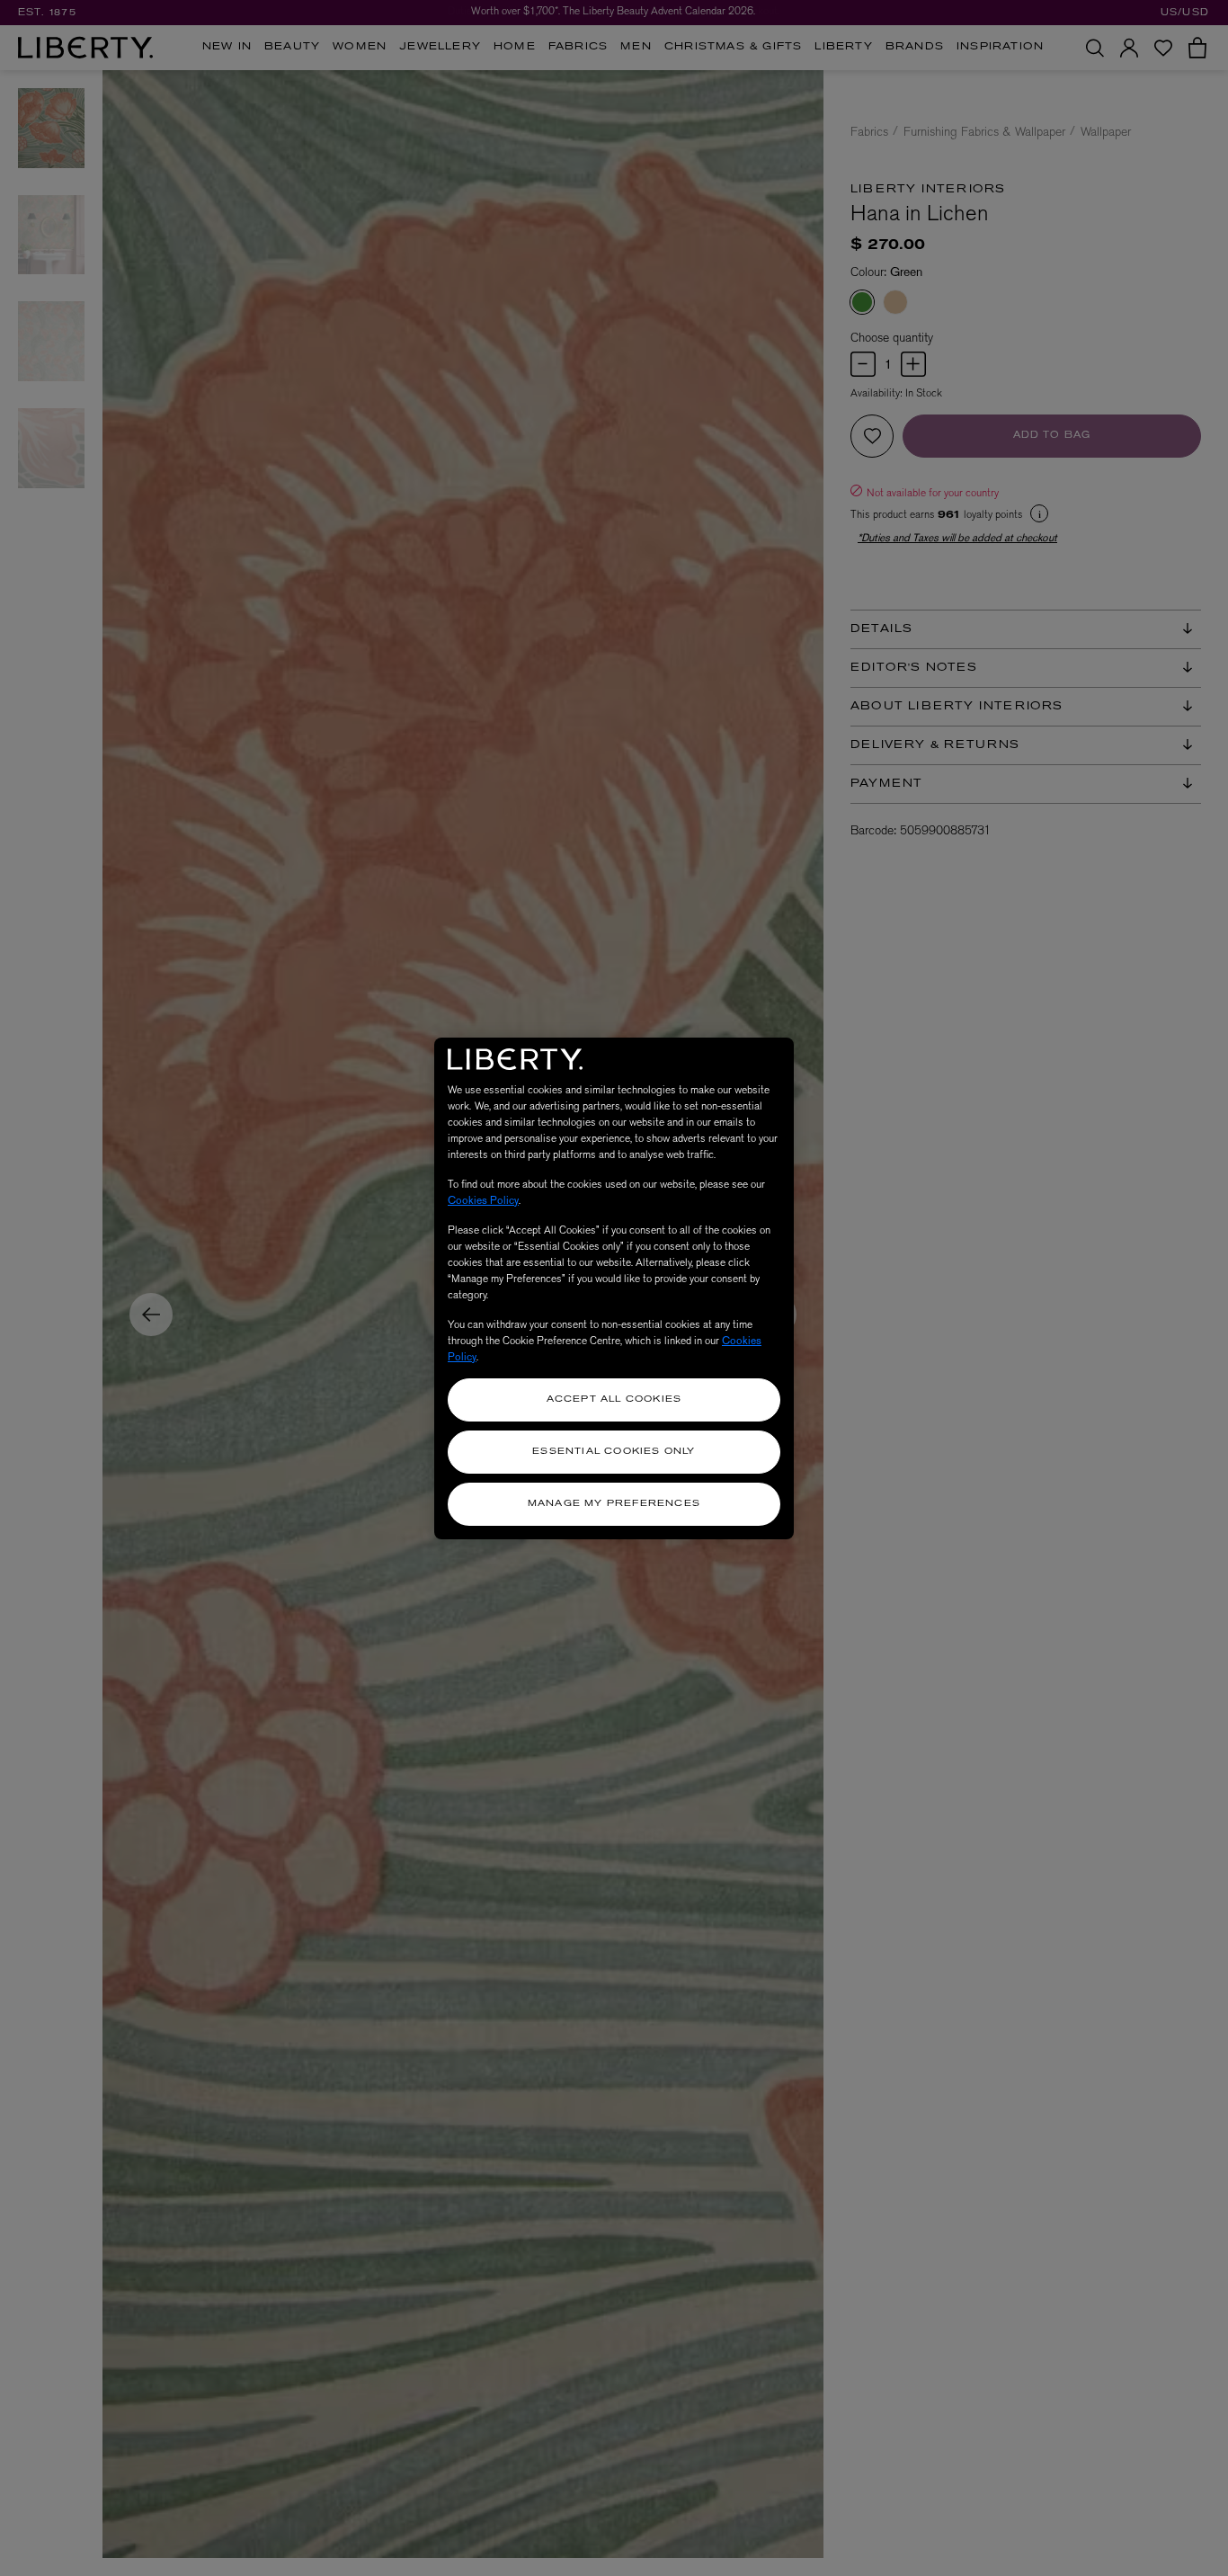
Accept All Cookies (614, 1399)
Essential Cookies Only (614, 1452)
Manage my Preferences (614, 1504)
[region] (614, 1288)
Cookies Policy (483, 1200)
